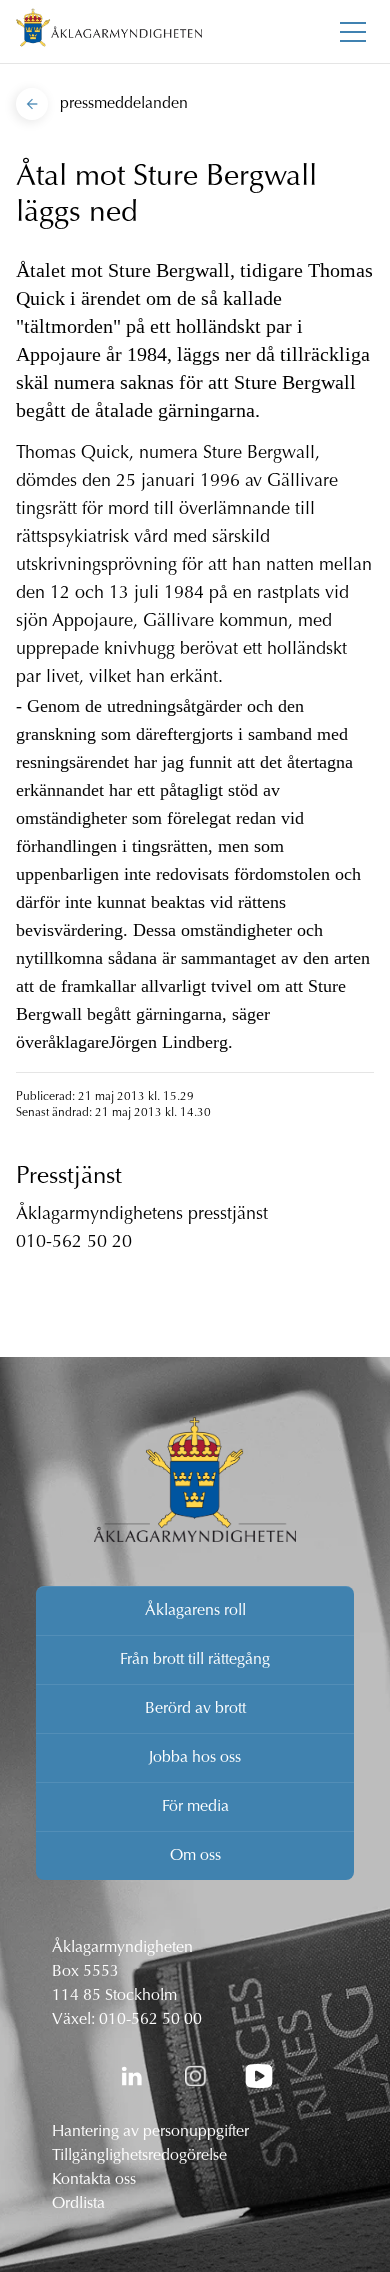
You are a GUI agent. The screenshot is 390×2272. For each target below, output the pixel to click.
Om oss (195, 1856)
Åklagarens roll (195, 1611)
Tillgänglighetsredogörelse (139, 2156)
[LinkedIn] (131, 2076)
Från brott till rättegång (195, 1660)
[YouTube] (259, 2076)
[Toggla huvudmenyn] (353, 32)
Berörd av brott (195, 1709)
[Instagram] (195, 2076)
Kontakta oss (94, 2180)
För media (195, 1807)
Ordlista (78, 2204)
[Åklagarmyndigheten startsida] (109, 31)
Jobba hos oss (195, 1758)
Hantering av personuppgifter (150, 2132)
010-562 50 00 (150, 2020)
